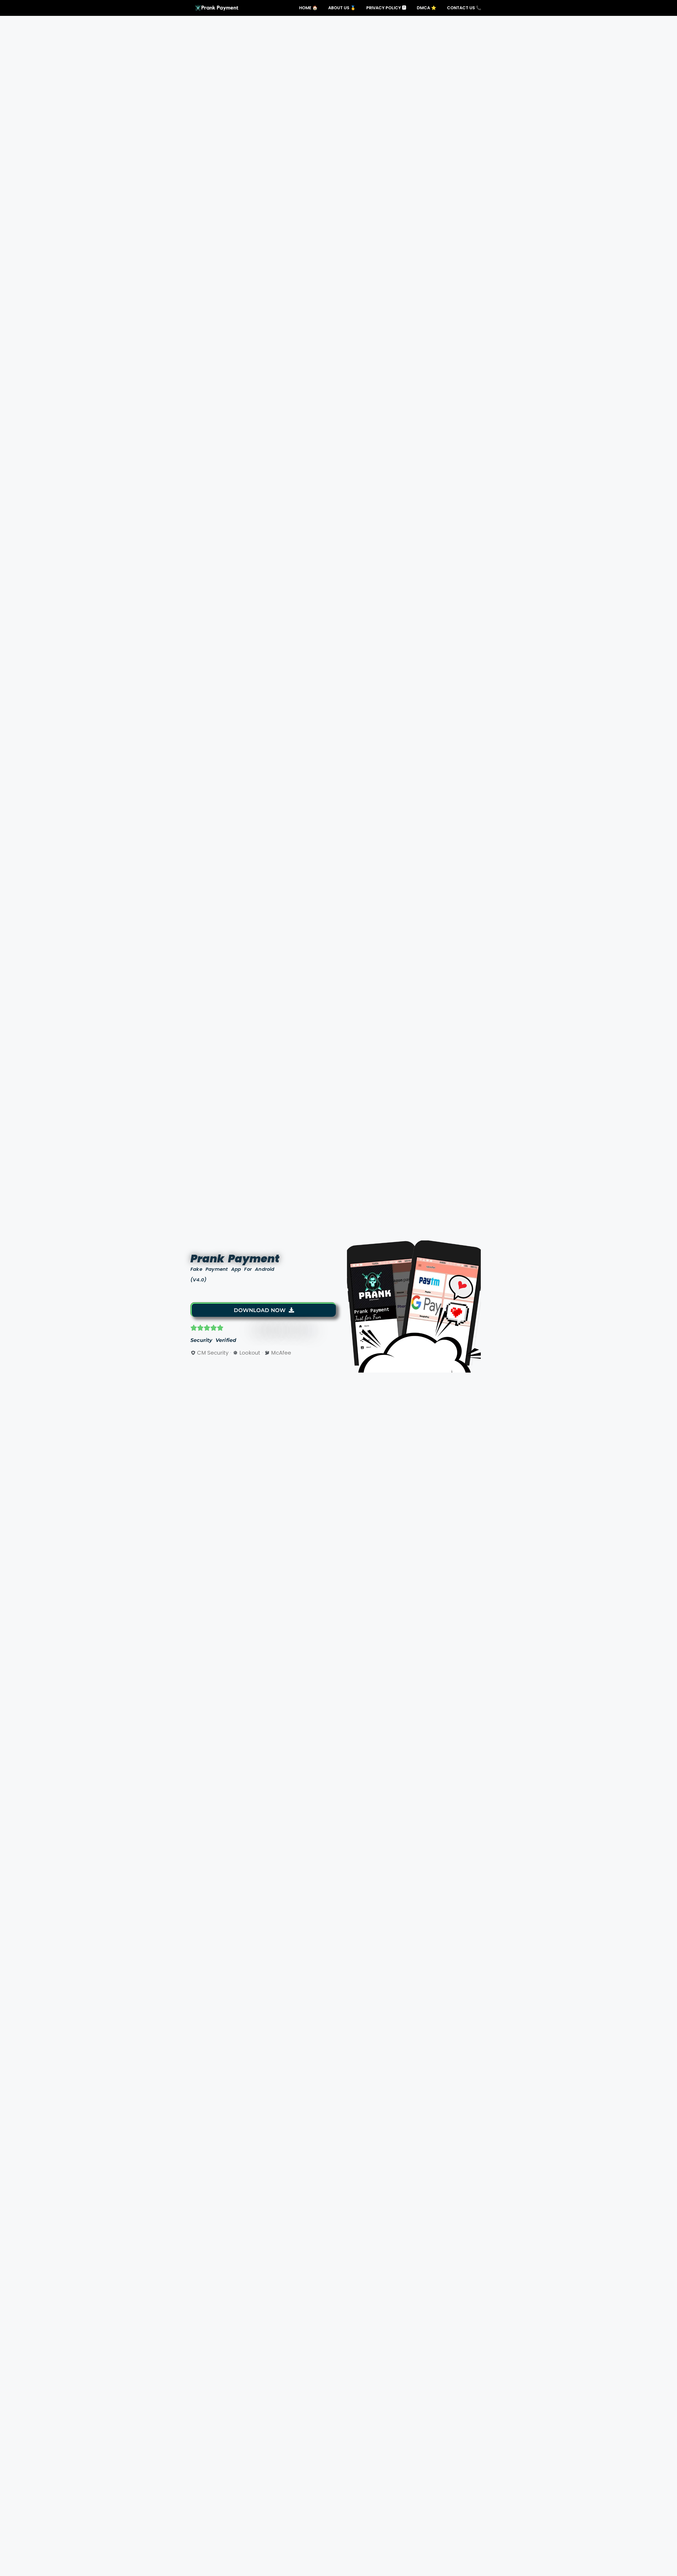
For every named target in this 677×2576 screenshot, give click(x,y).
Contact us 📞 (464, 8)
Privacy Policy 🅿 (386, 8)
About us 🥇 (342, 8)
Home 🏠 (308, 8)
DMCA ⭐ (427, 8)
